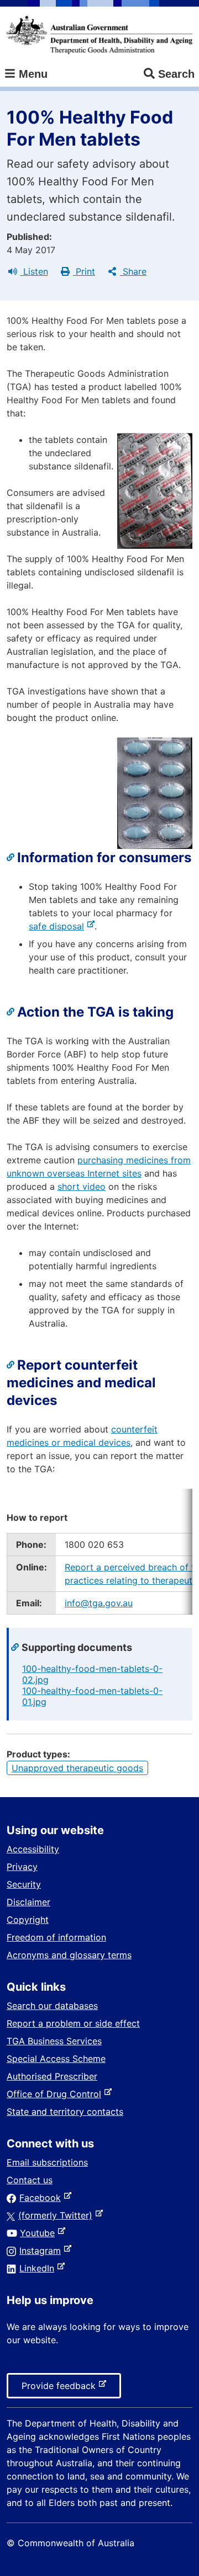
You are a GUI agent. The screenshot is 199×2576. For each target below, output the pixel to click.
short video (82, 1187)
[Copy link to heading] (12, 858)
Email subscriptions (47, 2162)
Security (24, 1884)
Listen (34, 271)
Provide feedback (61, 2389)
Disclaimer (28, 1902)
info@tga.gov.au (99, 1603)
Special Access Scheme (56, 2059)
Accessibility (33, 1849)
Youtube (40, 2233)
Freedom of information (56, 1937)
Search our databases (52, 2006)
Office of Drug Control (56, 2094)
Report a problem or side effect (73, 2023)
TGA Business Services (54, 2041)
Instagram (42, 2251)
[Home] (99, 35)
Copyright (28, 1920)
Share (133, 271)
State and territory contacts (65, 2112)
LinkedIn (39, 2268)
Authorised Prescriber (52, 2076)
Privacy (22, 1867)
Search (176, 74)
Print (84, 271)
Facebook (42, 2198)
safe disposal (59, 926)
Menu (32, 74)
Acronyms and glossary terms (69, 1955)
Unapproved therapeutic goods (77, 1768)
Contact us (30, 2180)
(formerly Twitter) (57, 2215)
